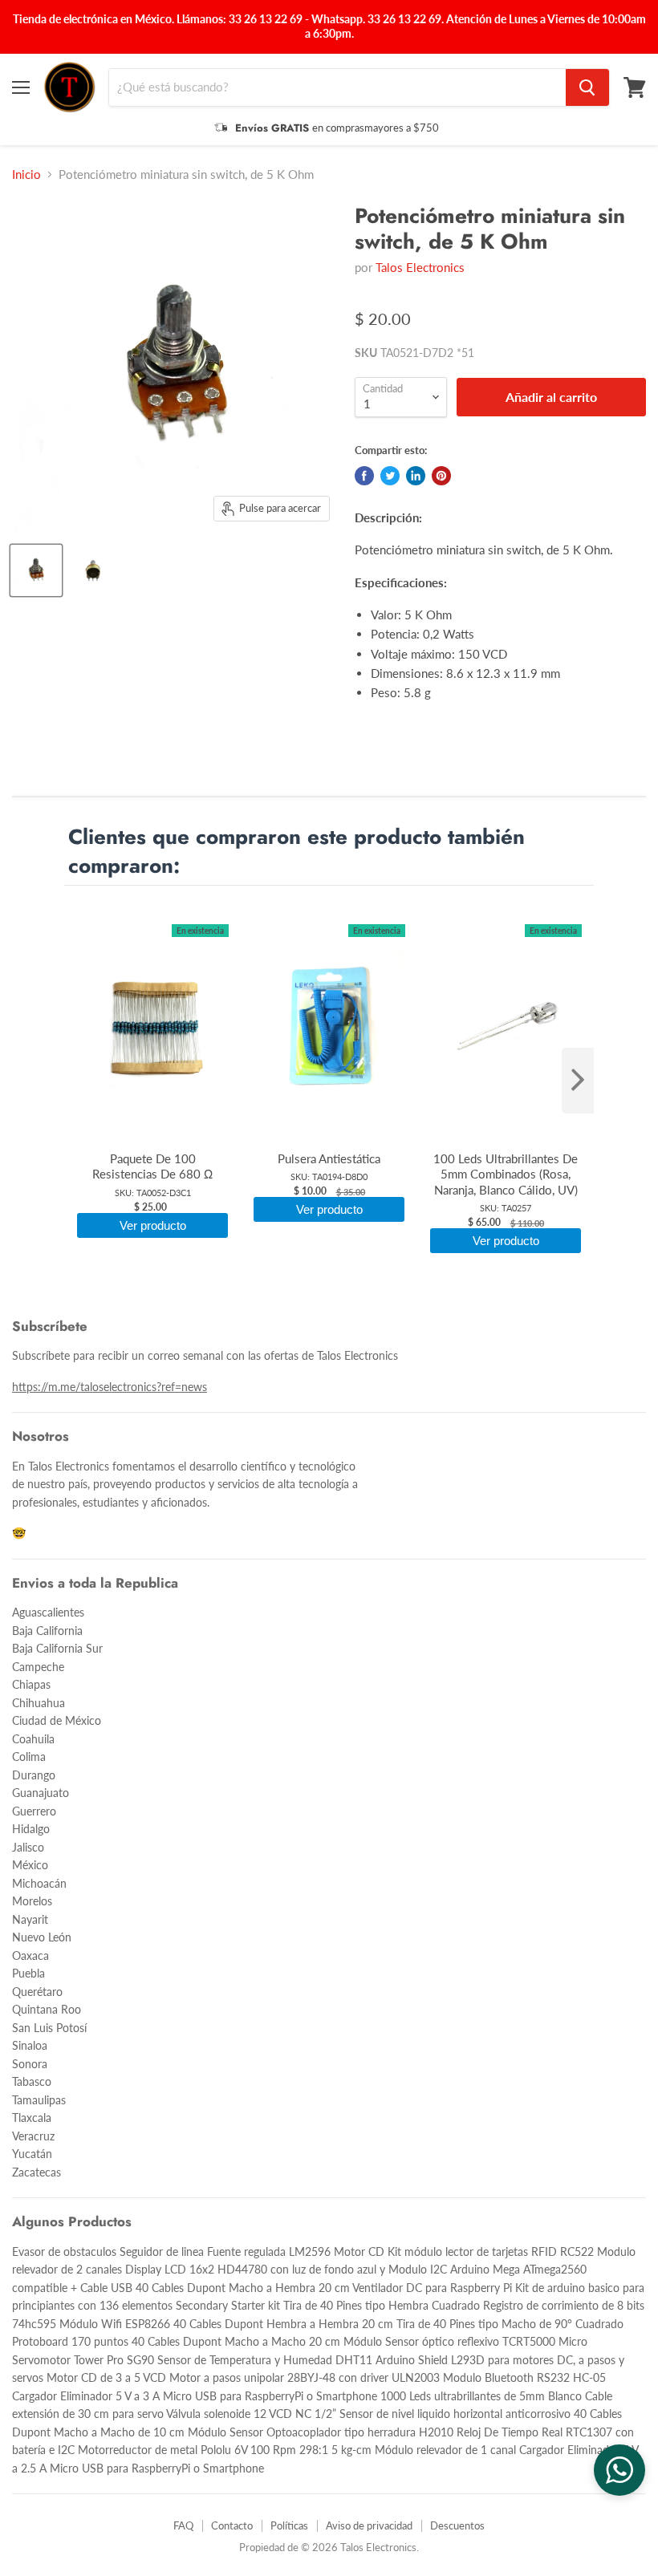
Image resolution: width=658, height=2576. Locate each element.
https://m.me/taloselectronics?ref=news (110, 1387)
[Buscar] (587, 87)
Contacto (232, 2525)
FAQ (183, 2525)
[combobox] (337, 87)
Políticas (289, 2525)
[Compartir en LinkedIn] (416, 476)
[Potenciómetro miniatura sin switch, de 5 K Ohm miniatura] (36, 570)
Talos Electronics (420, 267)
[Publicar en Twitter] (390, 476)
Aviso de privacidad (369, 2525)
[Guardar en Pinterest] (441, 476)
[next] (578, 1081)
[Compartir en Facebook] (364, 476)
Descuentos (457, 2525)
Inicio (26, 174)
